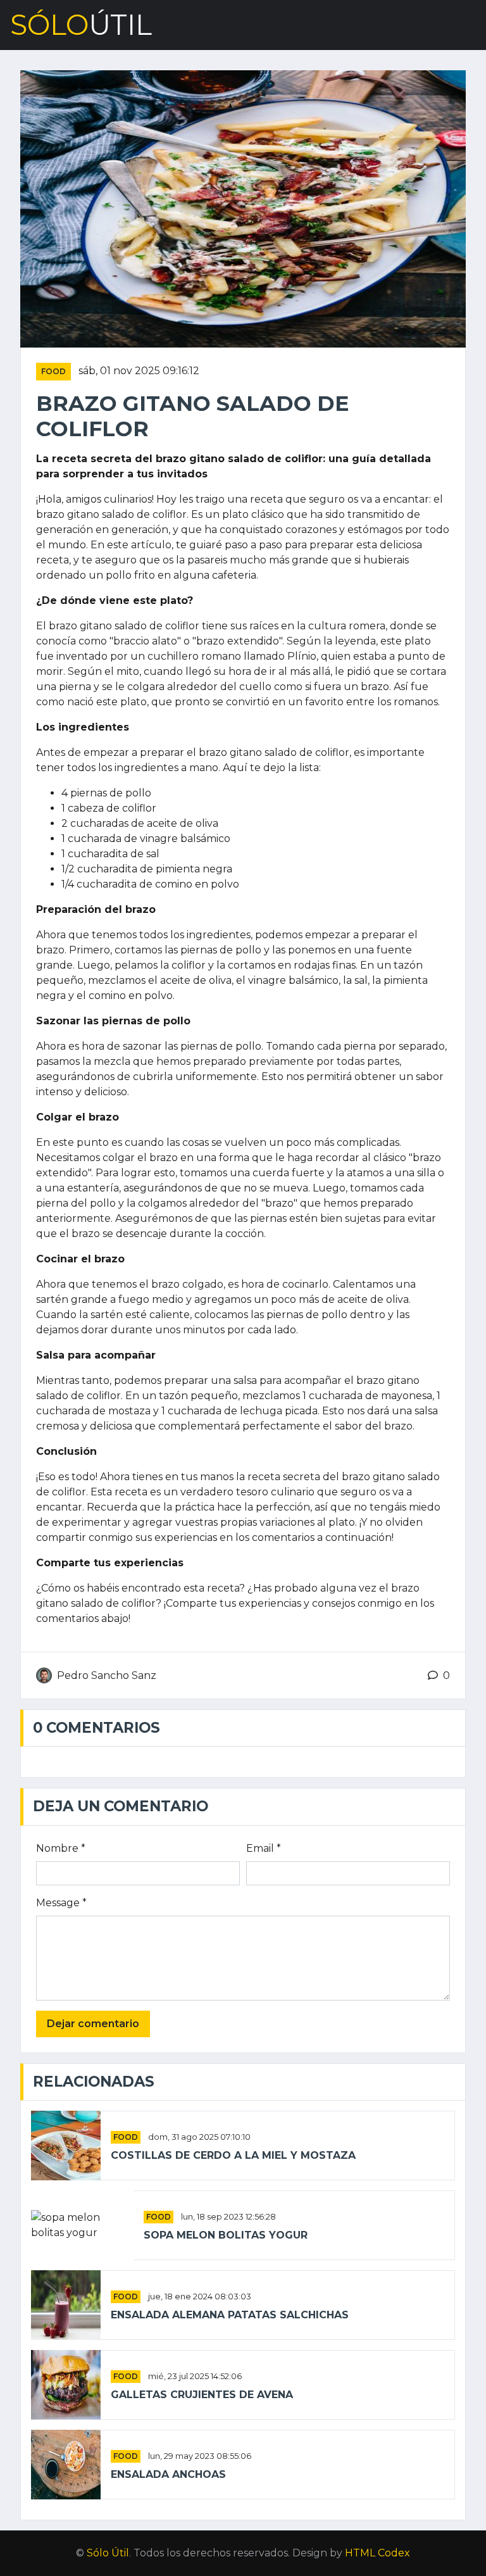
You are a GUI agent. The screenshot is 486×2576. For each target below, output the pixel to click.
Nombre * (61, 1848)
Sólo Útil (108, 2553)
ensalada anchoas (168, 2474)
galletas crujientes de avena (202, 2395)
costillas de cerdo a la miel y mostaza (233, 2155)
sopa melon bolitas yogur (226, 2235)
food (53, 371)
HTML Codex (377, 2553)
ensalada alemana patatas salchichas (230, 2315)
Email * (264, 1848)
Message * (61, 1903)
